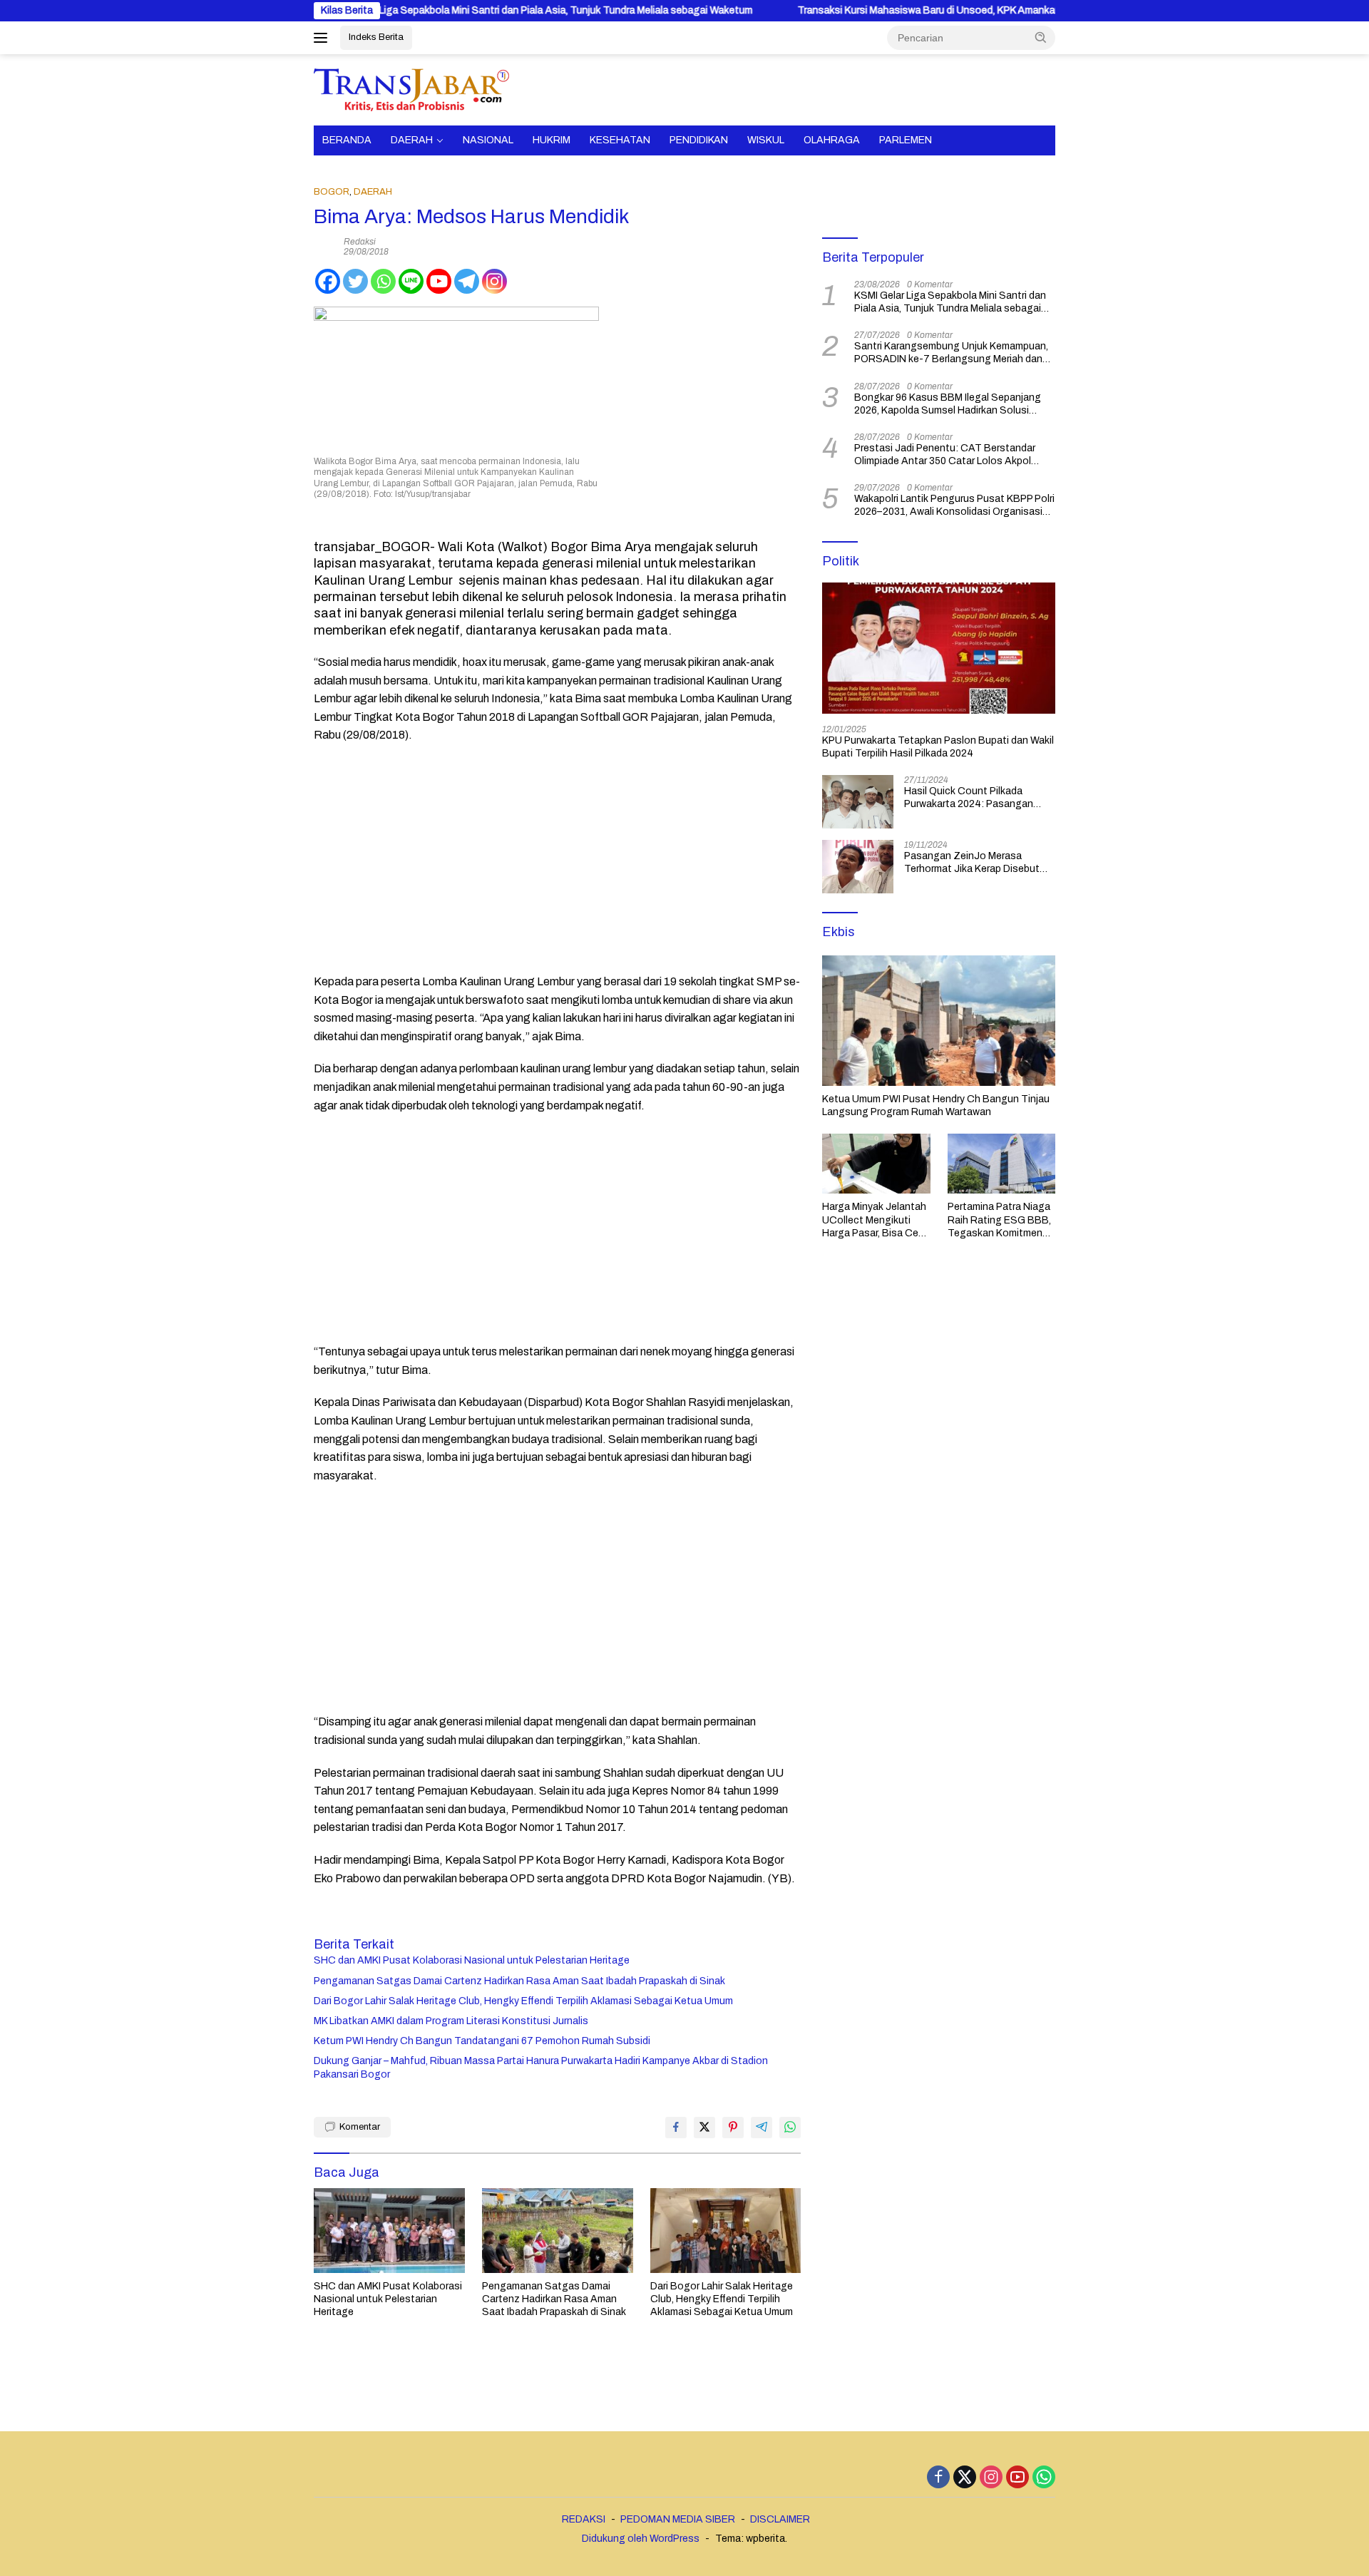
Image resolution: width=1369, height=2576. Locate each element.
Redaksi (360, 242)
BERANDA (347, 140)
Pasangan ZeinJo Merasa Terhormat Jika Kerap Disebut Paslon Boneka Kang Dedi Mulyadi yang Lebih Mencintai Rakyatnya (972, 863)
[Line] (411, 281)
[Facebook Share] (676, 2128)
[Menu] (323, 38)
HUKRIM (552, 140)
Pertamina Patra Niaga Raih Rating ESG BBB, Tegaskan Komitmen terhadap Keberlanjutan (1001, 1221)
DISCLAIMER (780, 2519)
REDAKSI (584, 2519)
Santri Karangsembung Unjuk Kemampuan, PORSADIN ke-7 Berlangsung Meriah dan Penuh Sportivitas (951, 353)
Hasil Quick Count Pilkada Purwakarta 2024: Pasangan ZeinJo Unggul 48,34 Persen (970, 798)
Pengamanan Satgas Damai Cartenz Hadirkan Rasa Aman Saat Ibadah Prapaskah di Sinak (519, 1981)
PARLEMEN (906, 140)
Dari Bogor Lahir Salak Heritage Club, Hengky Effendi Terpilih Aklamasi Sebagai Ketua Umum (523, 2001)
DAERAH (412, 140)
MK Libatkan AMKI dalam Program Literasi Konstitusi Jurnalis (451, 2021)
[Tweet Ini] (704, 2128)
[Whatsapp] (383, 281)
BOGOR (332, 192)
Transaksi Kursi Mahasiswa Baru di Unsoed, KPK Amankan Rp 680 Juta (881, 10)
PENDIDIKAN (699, 140)
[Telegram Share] (762, 2128)
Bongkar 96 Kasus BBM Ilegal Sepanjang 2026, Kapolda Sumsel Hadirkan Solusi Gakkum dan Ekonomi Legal (948, 405)
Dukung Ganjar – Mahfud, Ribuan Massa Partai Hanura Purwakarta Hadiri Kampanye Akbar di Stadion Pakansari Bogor (541, 2067)
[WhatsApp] (1044, 2478)
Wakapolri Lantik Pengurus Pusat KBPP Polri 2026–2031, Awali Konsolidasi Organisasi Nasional (954, 506)
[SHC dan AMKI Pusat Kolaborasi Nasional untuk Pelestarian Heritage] (389, 2231)
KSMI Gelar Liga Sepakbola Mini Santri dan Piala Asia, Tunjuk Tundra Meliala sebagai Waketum (463, 10)
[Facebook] (328, 281)
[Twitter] (355, 281)
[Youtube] (439, 281)
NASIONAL (488, 140)
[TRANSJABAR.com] (411, 89)
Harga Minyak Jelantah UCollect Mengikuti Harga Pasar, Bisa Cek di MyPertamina (874, 1221)
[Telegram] (467, 281)
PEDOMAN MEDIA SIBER (678, 2519)
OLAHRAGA (832, 140)
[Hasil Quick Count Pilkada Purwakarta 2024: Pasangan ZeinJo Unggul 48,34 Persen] (858, 802)
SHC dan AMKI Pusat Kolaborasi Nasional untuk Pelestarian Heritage (472, 1960)
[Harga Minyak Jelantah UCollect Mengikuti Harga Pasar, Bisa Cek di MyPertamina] (876, 1164)
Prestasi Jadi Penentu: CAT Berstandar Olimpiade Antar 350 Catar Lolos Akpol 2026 (945, 455)
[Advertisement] (557, 858)
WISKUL (766, 140)
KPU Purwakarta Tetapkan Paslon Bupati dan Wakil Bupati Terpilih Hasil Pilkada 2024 (938, 747)
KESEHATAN (620, 140)
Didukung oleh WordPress (641, 2539)
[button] (1041, 37)
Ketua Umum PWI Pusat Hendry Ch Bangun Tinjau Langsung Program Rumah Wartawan (936, 1105)
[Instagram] (494, 281)
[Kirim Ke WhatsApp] (790, 2128)
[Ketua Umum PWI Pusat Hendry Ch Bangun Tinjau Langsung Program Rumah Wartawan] (939, 1021)
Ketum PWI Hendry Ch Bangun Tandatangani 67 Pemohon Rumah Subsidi (482, 2041)
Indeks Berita (376, 37)
